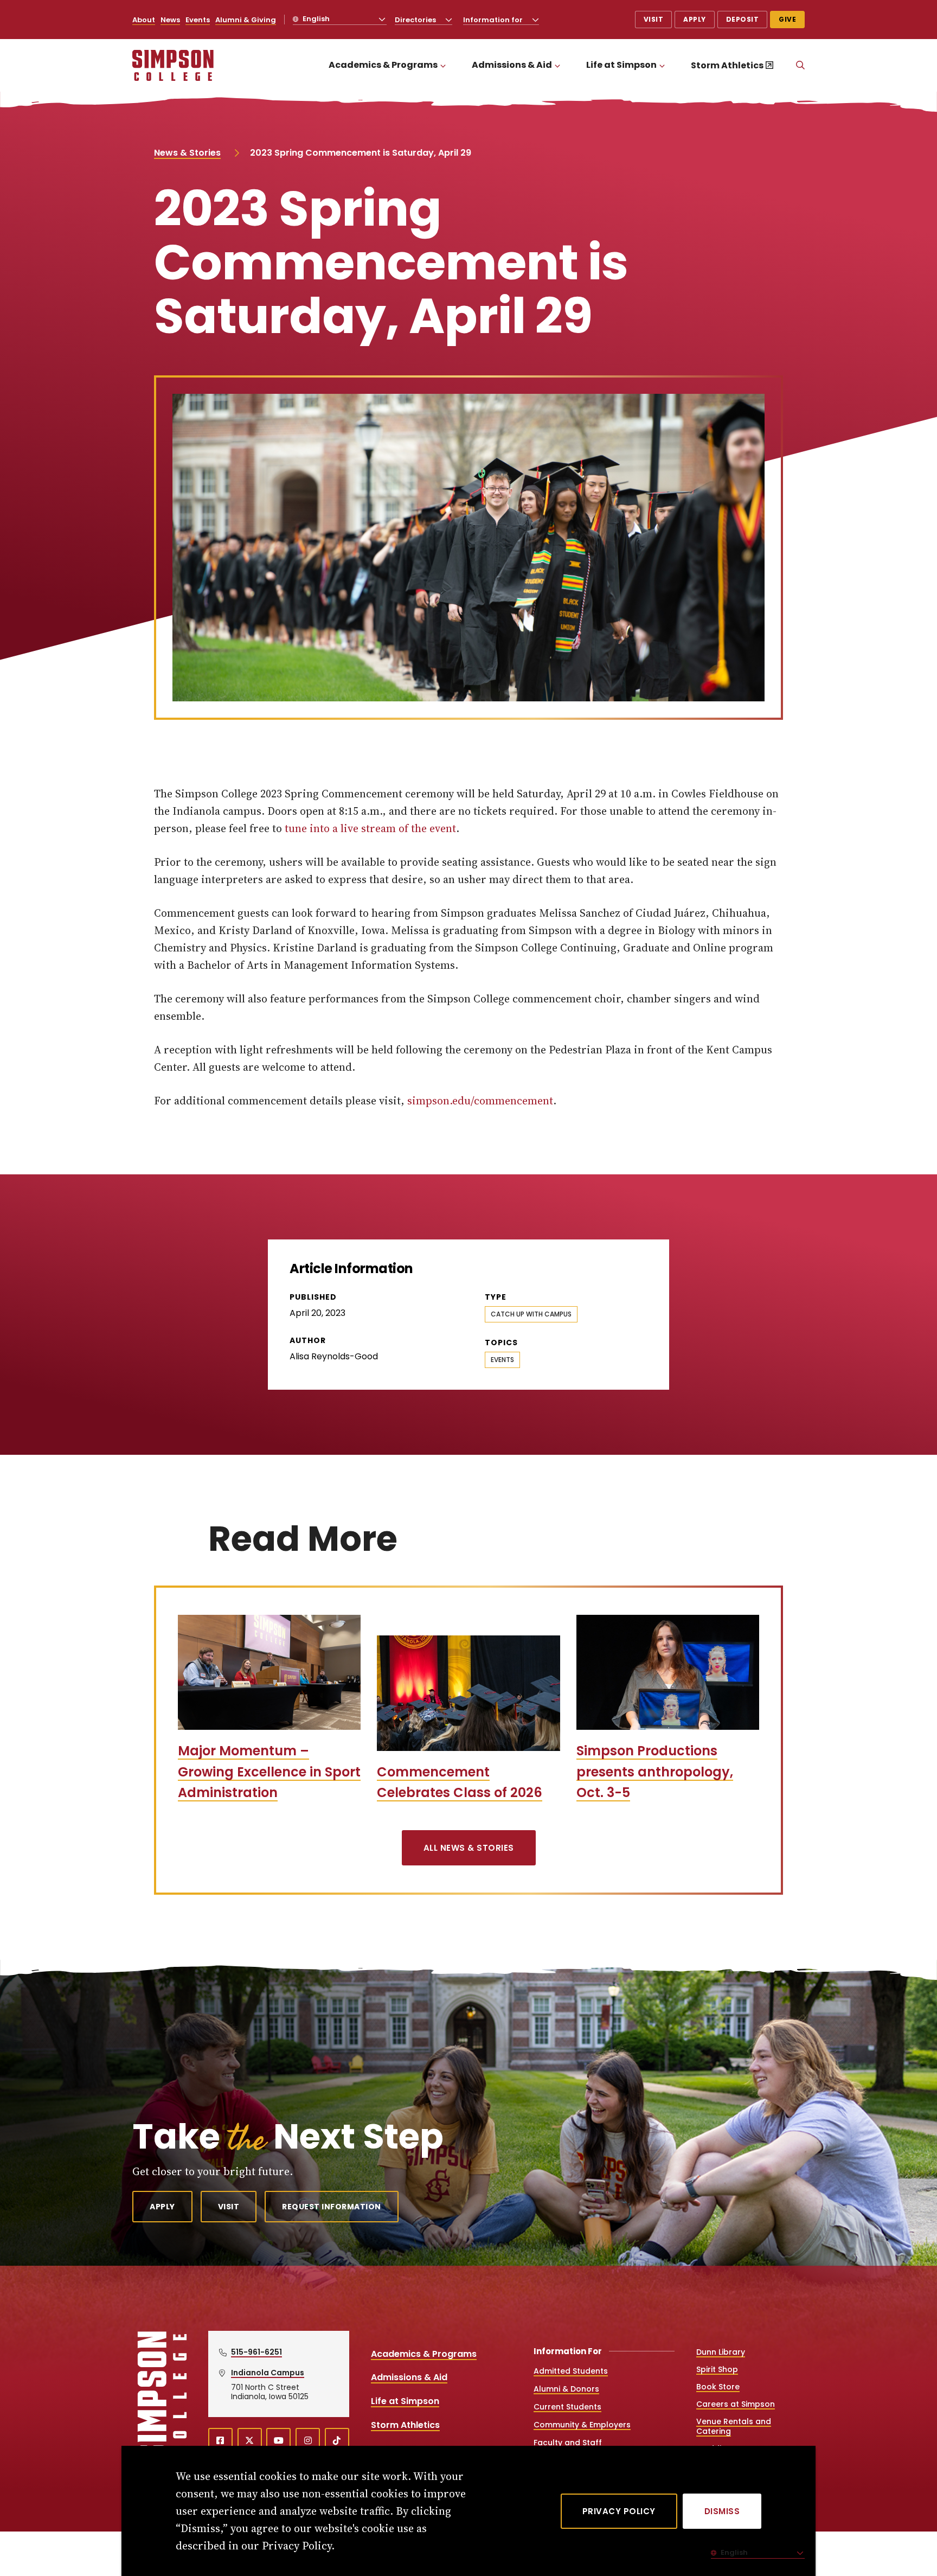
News (170, 20)
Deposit (743, 19)
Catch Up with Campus (531, 1314)
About (144, 20)
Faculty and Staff (568, 2443)
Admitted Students (571, 2371)
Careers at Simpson (736, 2404)
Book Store (718, 2387)
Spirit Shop (717, 2369)
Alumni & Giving (246, 20)
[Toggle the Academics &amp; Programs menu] (443, 65)
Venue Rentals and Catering (734, 2426)
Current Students (567, 2407)
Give (787, 19)
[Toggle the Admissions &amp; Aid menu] (557, 65)
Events (198, 20)
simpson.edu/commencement (480, 1101)
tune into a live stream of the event (370, 828)
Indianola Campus (268, 2373)
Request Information (332, 2207)
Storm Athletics (727, 65)
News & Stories (187, 153)
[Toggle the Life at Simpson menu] (662, 65)
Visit (654, 19)
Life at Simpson (621, 65)
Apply (695, 19)
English (315, 19)
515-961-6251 (256, 2352)
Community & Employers (582, 2425)
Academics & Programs (383, 65)
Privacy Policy (619, 2511)
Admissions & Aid (512, 65)
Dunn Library (721, 2352)
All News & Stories (469, 1848)
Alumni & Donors (566, 2389)
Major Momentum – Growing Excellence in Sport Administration (269, 1772)
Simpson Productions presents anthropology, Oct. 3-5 (655, 1772)
